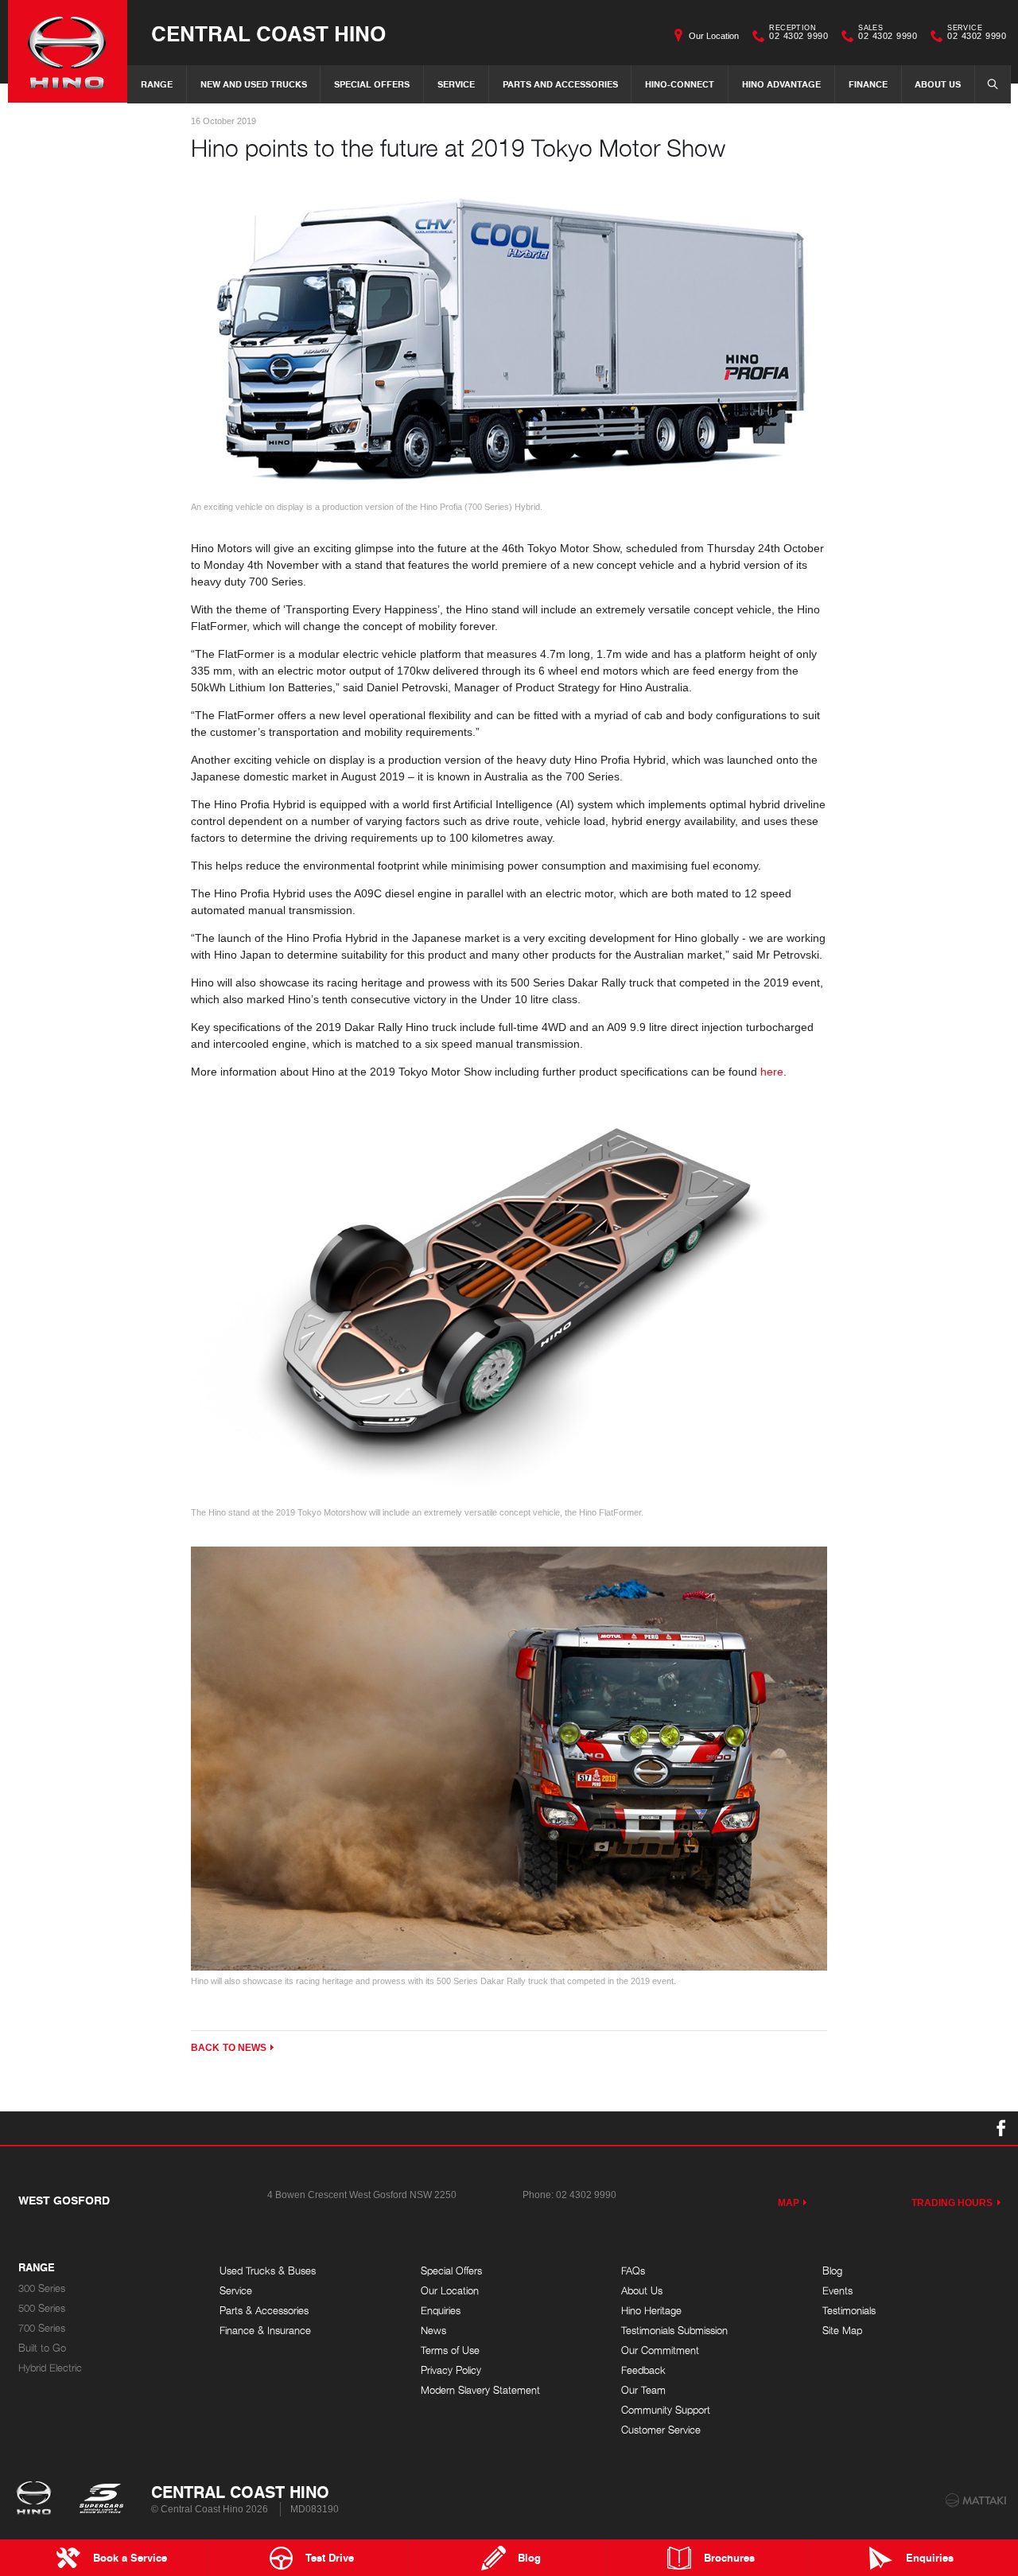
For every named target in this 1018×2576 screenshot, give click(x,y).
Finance (868, 84)
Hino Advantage (781, 84)
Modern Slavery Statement (480, 2390)
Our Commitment (660, 2350)
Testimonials (849, 2311)
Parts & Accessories (264, 2311)
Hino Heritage (651, 2311)
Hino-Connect (680, 84)
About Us (938, 84)
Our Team (643, 2390)
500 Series (42, 2308)
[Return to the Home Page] (37, 2500)
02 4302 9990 (798, 34)
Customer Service (661, 2430)
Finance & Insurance (265, 2331)
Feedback (643, 2370)
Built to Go (42, 2348)
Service (456, 84)
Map (789, 2203)
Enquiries (441, 2311)
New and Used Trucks (254, 84)
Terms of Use (450, 2350)
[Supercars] (101, 2500)
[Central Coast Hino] (68, 51)
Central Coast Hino (268, 33)
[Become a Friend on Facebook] (1001, 2128)
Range (157, 84)
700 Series (42, 2328)
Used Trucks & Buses (268, 2271)
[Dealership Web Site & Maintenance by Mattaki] (976, 2500)
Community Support (666, 2410)
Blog (832, 2271)
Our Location (714, 36)
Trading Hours (952, 2203)
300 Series (42, 2288)
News (433, 2331)
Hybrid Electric (50, 2368)
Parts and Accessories (560, 84)
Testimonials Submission (674, 2331)
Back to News (229, 2048)
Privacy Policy (451, 2370)
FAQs (633, 2271)
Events (837, 2291)
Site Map (842, 2331)
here (772, 1072)
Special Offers (372, 84)
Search (993, 84)
